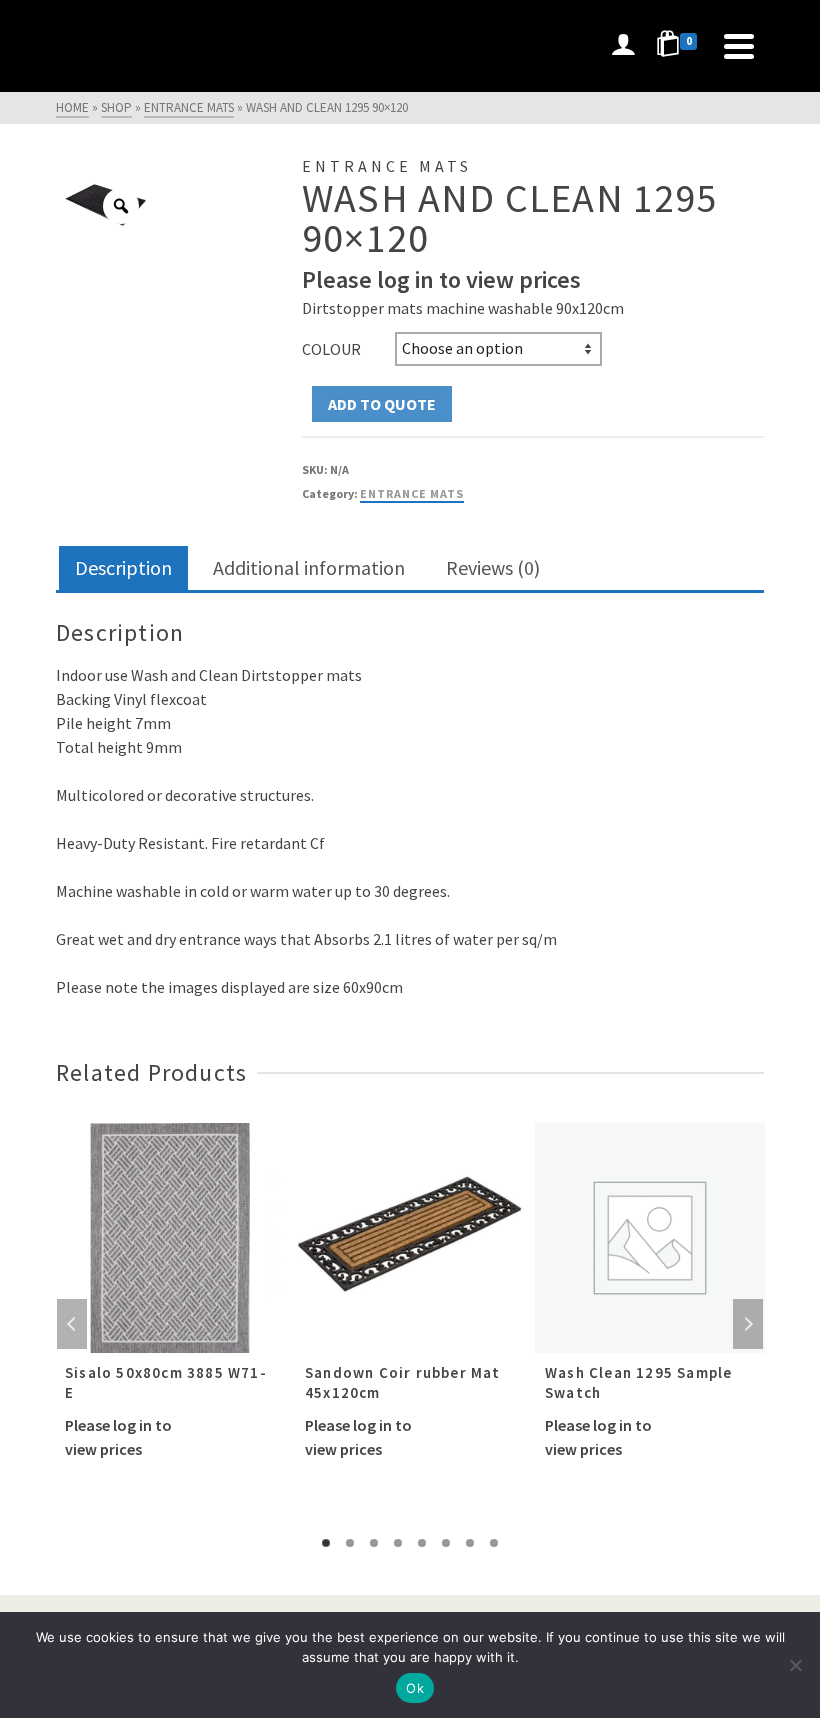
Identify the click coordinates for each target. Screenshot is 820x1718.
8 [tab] (494, 1543)
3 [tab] (374, 1543)
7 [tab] (470, 1543)
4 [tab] (398, 1543)
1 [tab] (326, 1543)
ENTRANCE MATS (412, 493)
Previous (72, 1324)
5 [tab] (422, 1543)
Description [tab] (123, 567)
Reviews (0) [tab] (493, 567)
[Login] (623, 46)
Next (748, 1324)
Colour (331, 349)
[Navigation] (739, 46)
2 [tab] (350, 1543)
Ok (415, 1688)
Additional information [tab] (309, 567)
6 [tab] (446, 1543)
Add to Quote (382, 404)
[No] (795, 1665)
